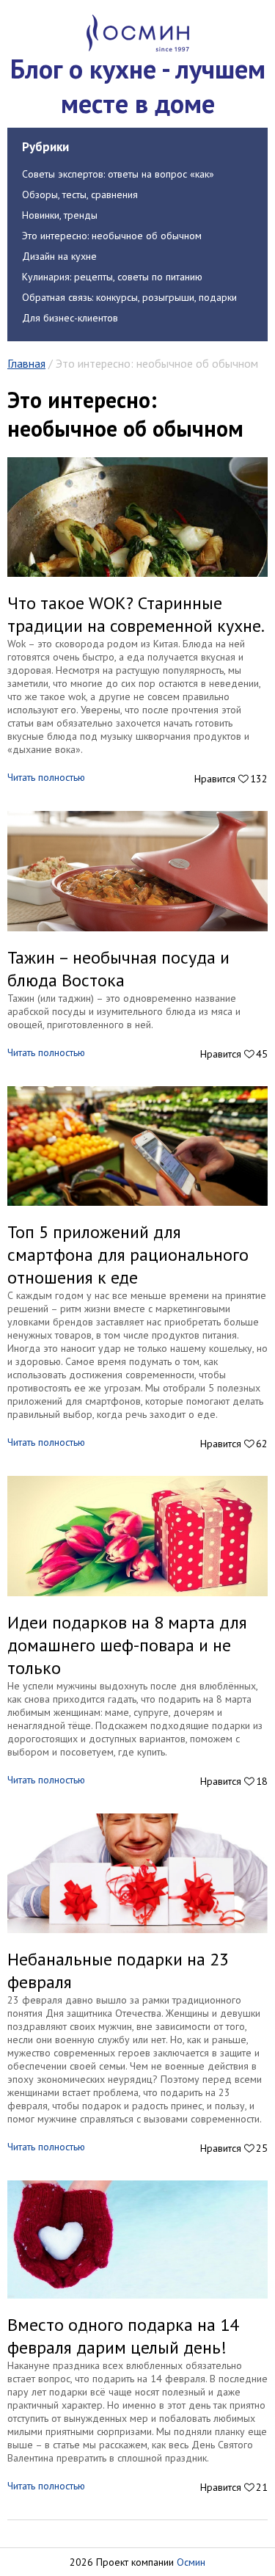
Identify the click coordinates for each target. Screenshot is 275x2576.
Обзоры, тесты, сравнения (80, 194)
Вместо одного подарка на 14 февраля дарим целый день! (123, 2336)
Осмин (191, 2562)
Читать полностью (46, 777)
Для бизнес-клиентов (70, 318)
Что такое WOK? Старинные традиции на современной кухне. (136, 614)
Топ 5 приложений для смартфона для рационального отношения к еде (128, 1255)
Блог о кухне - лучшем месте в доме (138, 86)
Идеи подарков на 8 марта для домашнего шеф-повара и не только (127, 1645)
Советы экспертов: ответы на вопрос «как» (118, 174)
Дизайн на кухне (59, 256)
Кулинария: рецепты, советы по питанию (112, 277)
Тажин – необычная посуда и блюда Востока (118, 969)
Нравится (231, 779)
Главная (26, 363)
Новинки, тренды (60, 215)
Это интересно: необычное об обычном (112, 236)
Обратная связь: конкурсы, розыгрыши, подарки (129, 297)
